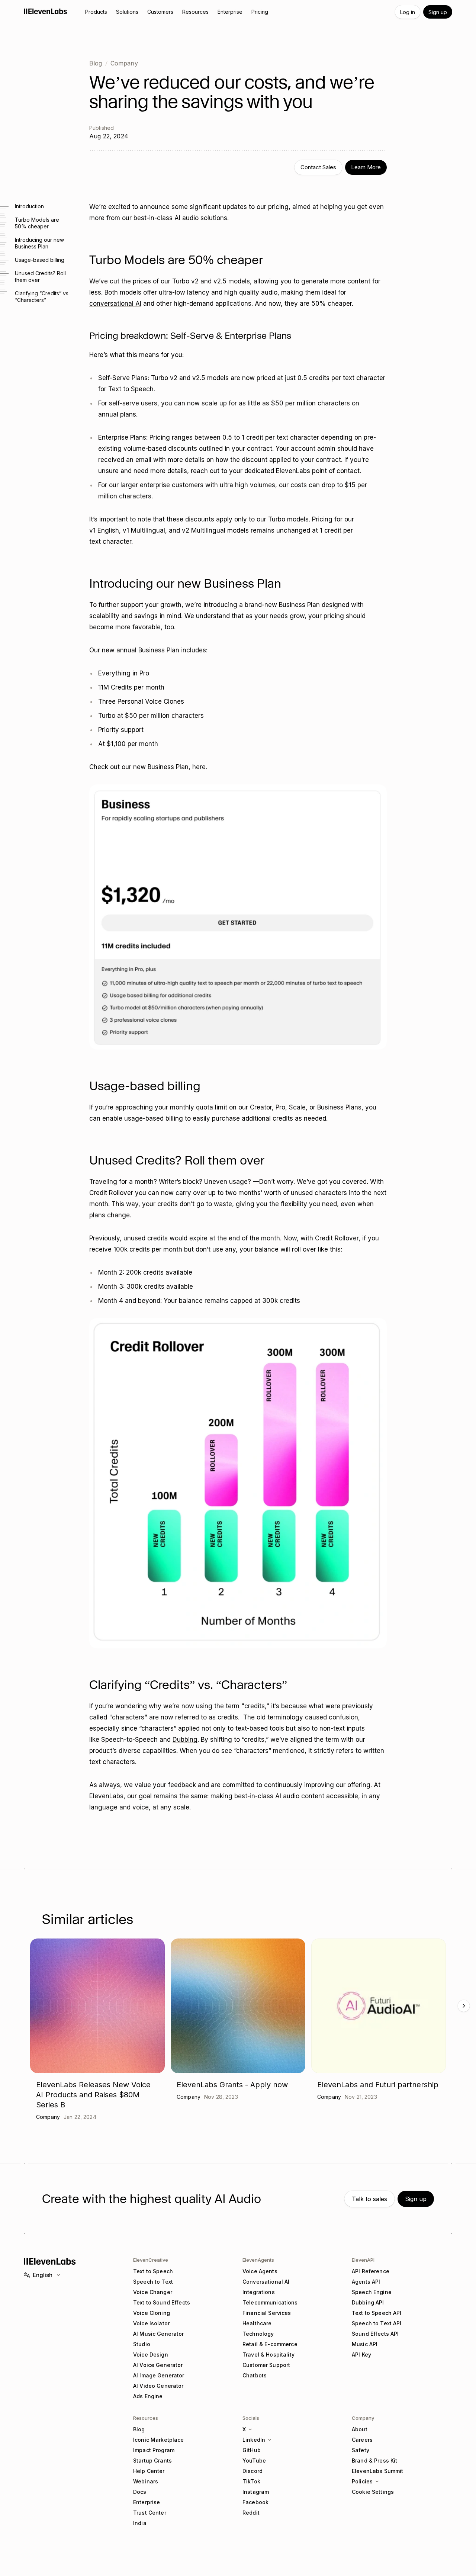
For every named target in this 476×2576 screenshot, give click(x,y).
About (360, 2429)
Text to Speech (153, 2271)
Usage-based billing (40, 260)
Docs (140, 2492)
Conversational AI (266, 2282)
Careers (362, 2440)
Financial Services (267, 2313)
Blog (96, 63)
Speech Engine (372, 2292)
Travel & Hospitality (268, 2355)
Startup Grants (152, 2461)
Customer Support (266, 2365)
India (140, 2523)
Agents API (366, 2282)
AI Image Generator (159, 2375)
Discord (253, 2471)
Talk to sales (369, 2199)
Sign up (438, 12)
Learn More (366, 167)
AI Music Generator (159, 2334)
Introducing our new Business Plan (39, 243)
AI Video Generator (158, 2386)
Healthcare (257, 2323)
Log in (408, 12)
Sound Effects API (375, 2334)
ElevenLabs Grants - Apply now (232, 2085)
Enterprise (147, 2502)
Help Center (149, 2471)
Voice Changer (153, 2292)
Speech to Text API (377, 2323)
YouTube (254, 2461)
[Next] (464, 2006)
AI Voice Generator (158, 2365)
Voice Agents (260, 2271)
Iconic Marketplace (159, 2440)
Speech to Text (153, 2282)
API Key (361, 2355)
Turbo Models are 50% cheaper (37, 223)
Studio (142, 2344)
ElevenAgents (258, 2260)
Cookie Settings (373, 2492)
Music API (365, 2344)
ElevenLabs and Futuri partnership (378, 2085)
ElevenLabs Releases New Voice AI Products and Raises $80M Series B (93, 2095)
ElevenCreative (151, 2260)
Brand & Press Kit (374, 2461)
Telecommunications (270, 2302)
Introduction (29, 206)
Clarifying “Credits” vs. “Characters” (42, 297)
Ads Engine (148, 2396)
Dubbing (185, 1740)
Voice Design (151, 2355)
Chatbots (255, 2375)
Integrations (259, 2292)
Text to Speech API (377, 2313)
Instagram (256, 2492)
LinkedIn (254, 2440)
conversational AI (115, 303)
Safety (361, 2450)
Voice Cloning (152, 2313)
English (43, 2275)
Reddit (251, 2513)
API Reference (371, 2271)
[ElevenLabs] (46, 11)
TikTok (251, 2481)
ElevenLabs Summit (377, 2471)
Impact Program (154, 2450)
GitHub (252, 2450)
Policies (362, 2481)
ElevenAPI (363, 2260)
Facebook (255, 2502)
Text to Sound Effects (162, 2302)
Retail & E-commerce (270, 2344)
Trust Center (150, 2513)
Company (124, 63)
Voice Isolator (151, 2323)
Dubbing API (368, 2302)
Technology (258, 2334)
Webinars (146, 2481)
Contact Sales (318, 167)
